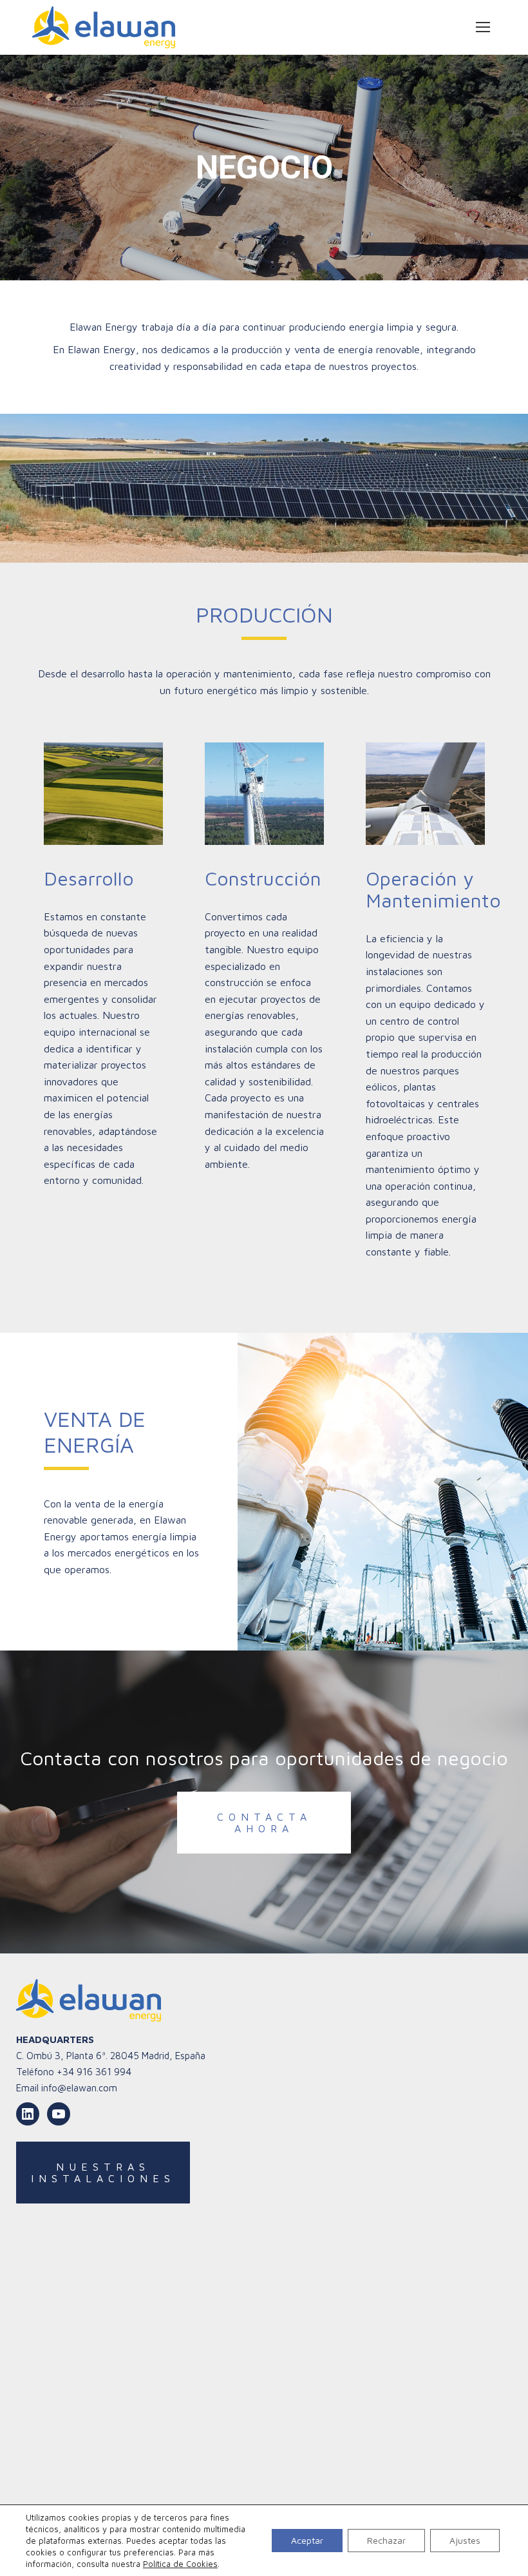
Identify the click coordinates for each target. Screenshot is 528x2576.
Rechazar (386, 2540)
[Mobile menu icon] (483, 27)
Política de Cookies (180, 2564)
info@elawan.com (79, 2088)
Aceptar (307, 2540)
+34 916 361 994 (94, 2072)
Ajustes (465, 2540)
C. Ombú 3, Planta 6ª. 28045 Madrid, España (111, 2056)
